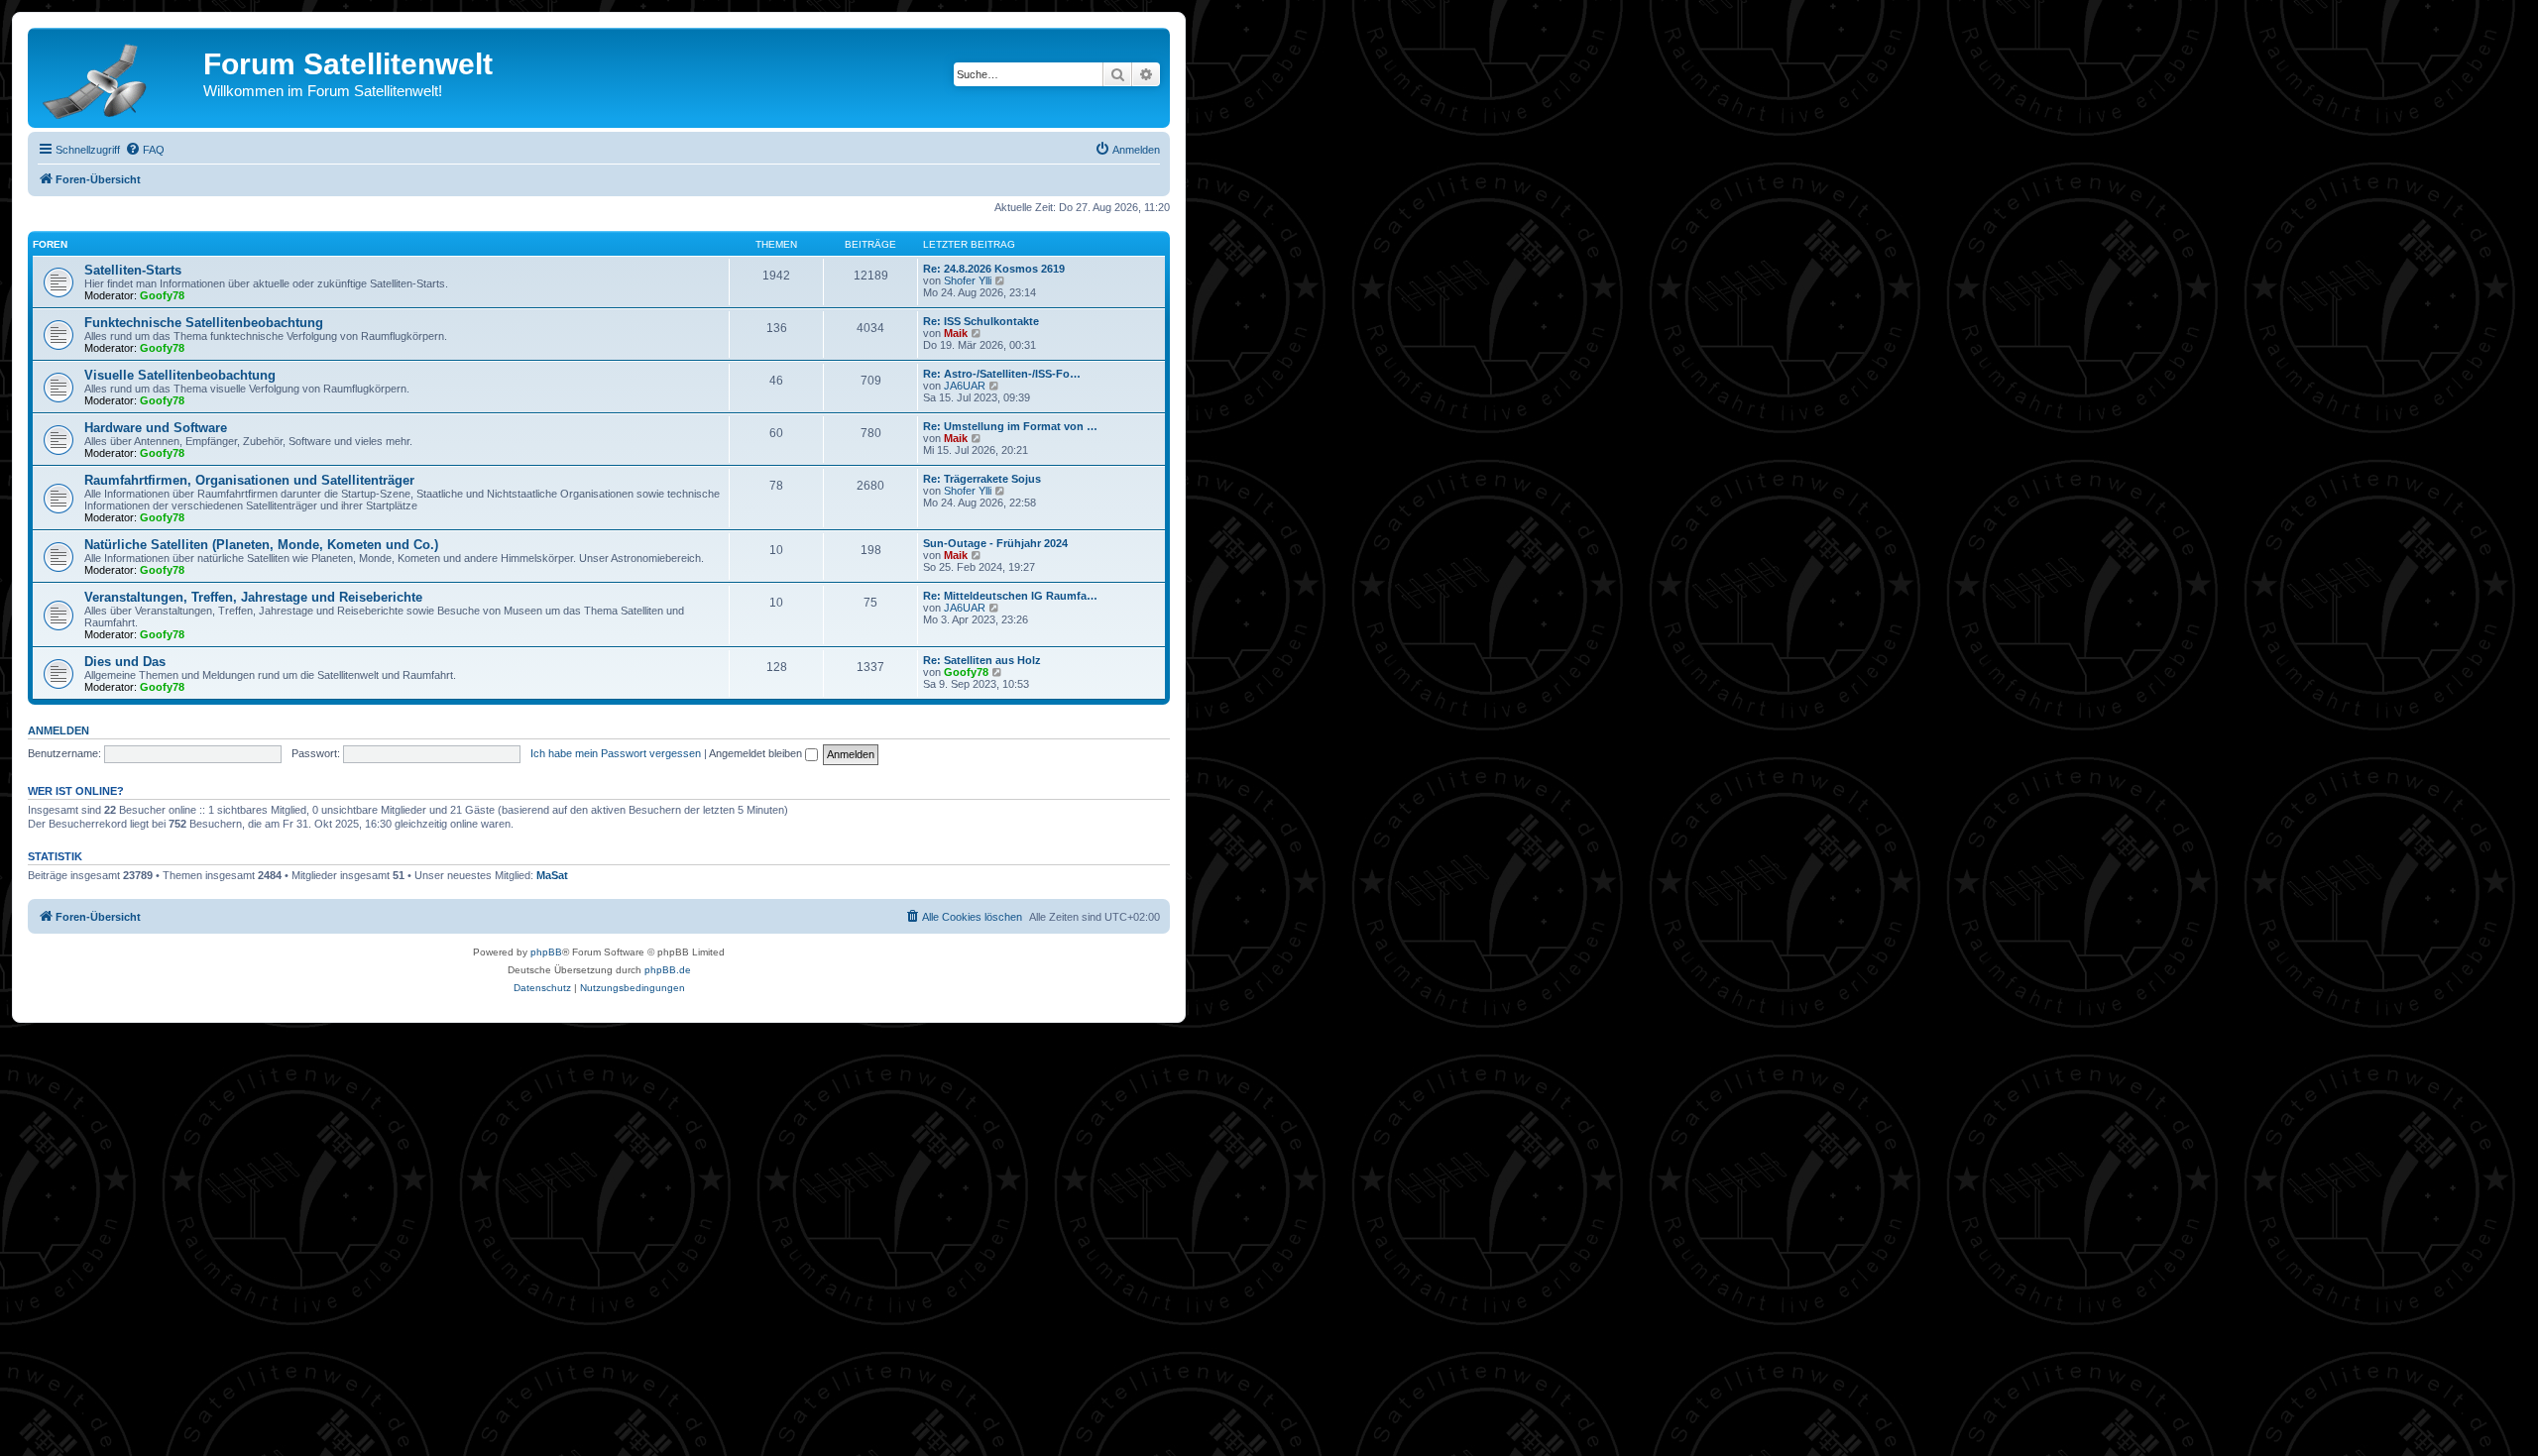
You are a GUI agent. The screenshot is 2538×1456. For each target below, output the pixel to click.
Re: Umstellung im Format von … (1010, 426)
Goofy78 (162, 295)
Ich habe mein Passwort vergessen (616, 753)
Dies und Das (125, 662)
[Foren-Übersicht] (118, 77)
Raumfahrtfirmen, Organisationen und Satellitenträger (249, 480)
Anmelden (58, 730)
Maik (956, 333)
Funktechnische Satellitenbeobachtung (204, 323)
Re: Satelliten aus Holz (982, 660)
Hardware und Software (156, 428)
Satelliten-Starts (133, 270)
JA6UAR (965, 386)
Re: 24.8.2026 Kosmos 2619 (994, 269)
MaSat (552, 875)
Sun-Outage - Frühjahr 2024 (995, 543)
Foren (50, 244)
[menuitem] (145, 150)
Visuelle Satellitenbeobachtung (180, 375)
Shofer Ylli (968, 280)
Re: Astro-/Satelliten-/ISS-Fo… (1002, 374)
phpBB (546, 952)
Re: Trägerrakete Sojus (982, 479)
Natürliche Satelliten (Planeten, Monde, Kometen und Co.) (261, 545)
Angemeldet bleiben (757, 753)
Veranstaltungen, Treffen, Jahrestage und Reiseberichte (253, 597)
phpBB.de (668, 970)
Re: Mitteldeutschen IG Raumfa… (1010, 596)
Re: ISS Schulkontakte (981, 321)
